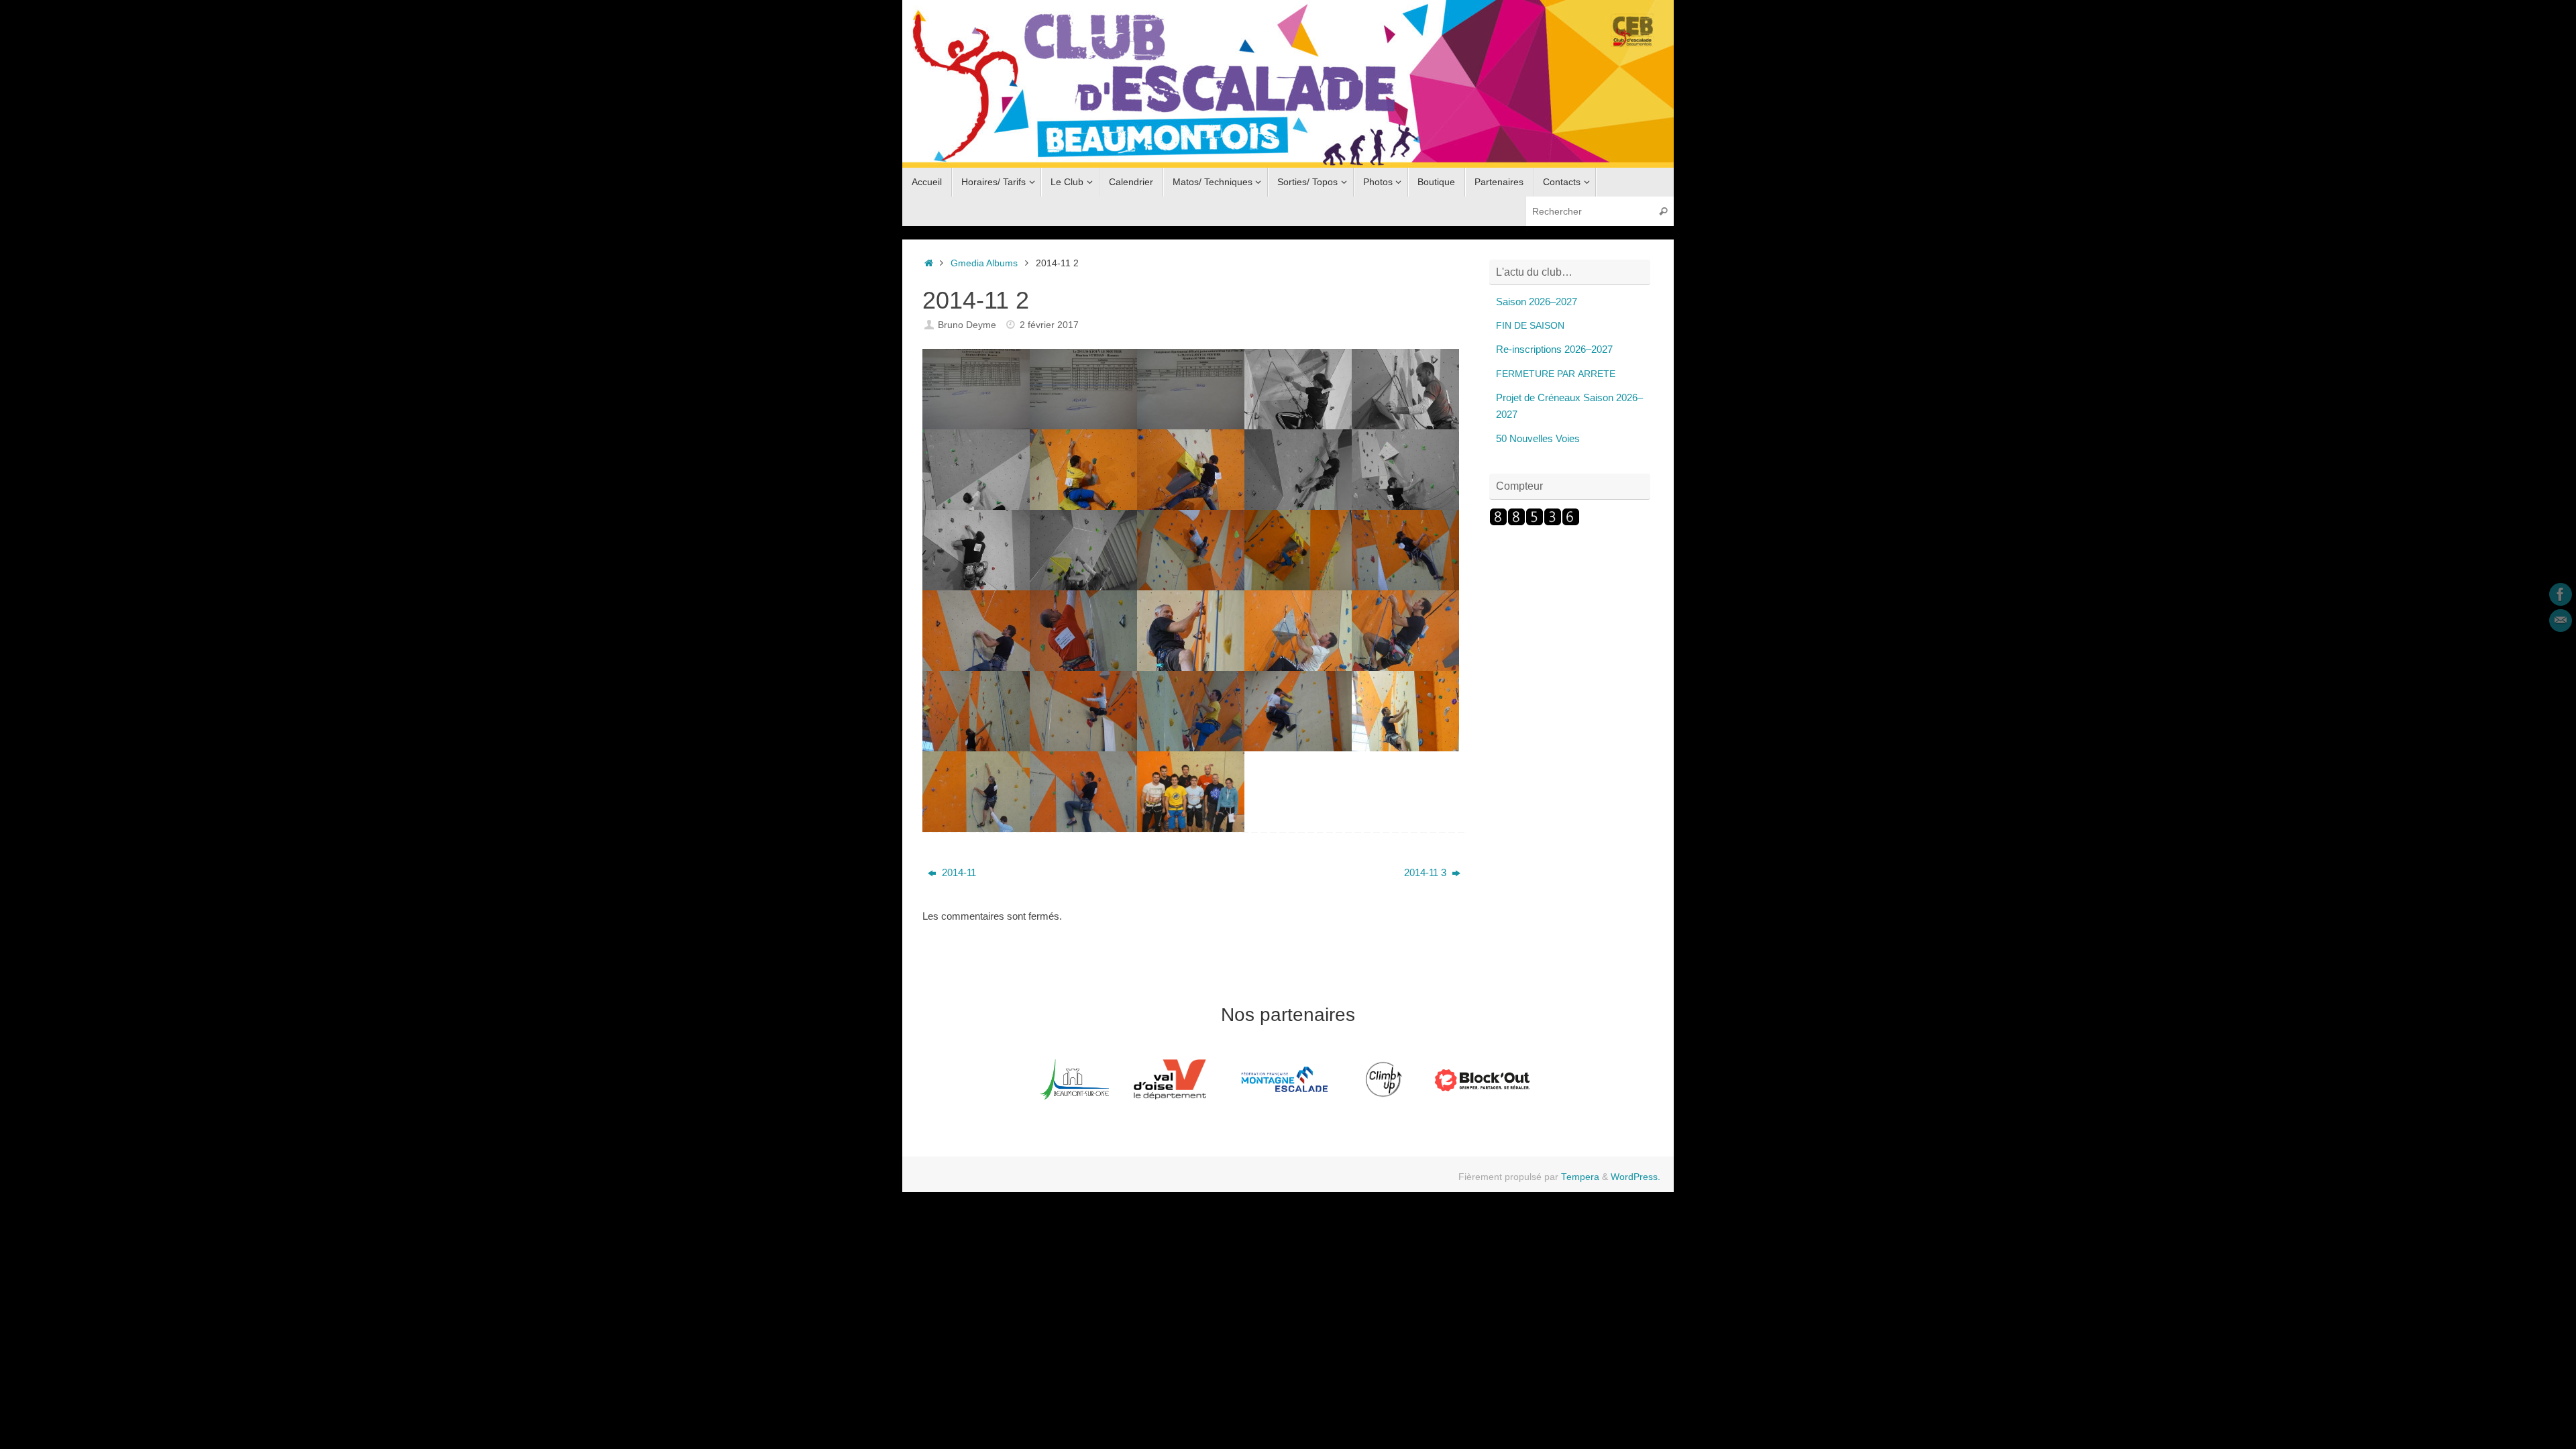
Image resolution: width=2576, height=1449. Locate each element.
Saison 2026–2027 (1537, 302)
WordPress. (1635, 1177)
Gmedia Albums (984, 263)
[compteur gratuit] (1535, 522)
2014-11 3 (1427, 872)
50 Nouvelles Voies (1538, 438)
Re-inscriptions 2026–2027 (1554, 349)
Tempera (1580, 1177)
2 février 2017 (1049, 325)
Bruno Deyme (967, 325)
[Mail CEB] (2561, 621)
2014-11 (958, 872)
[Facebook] (2561, 594)
